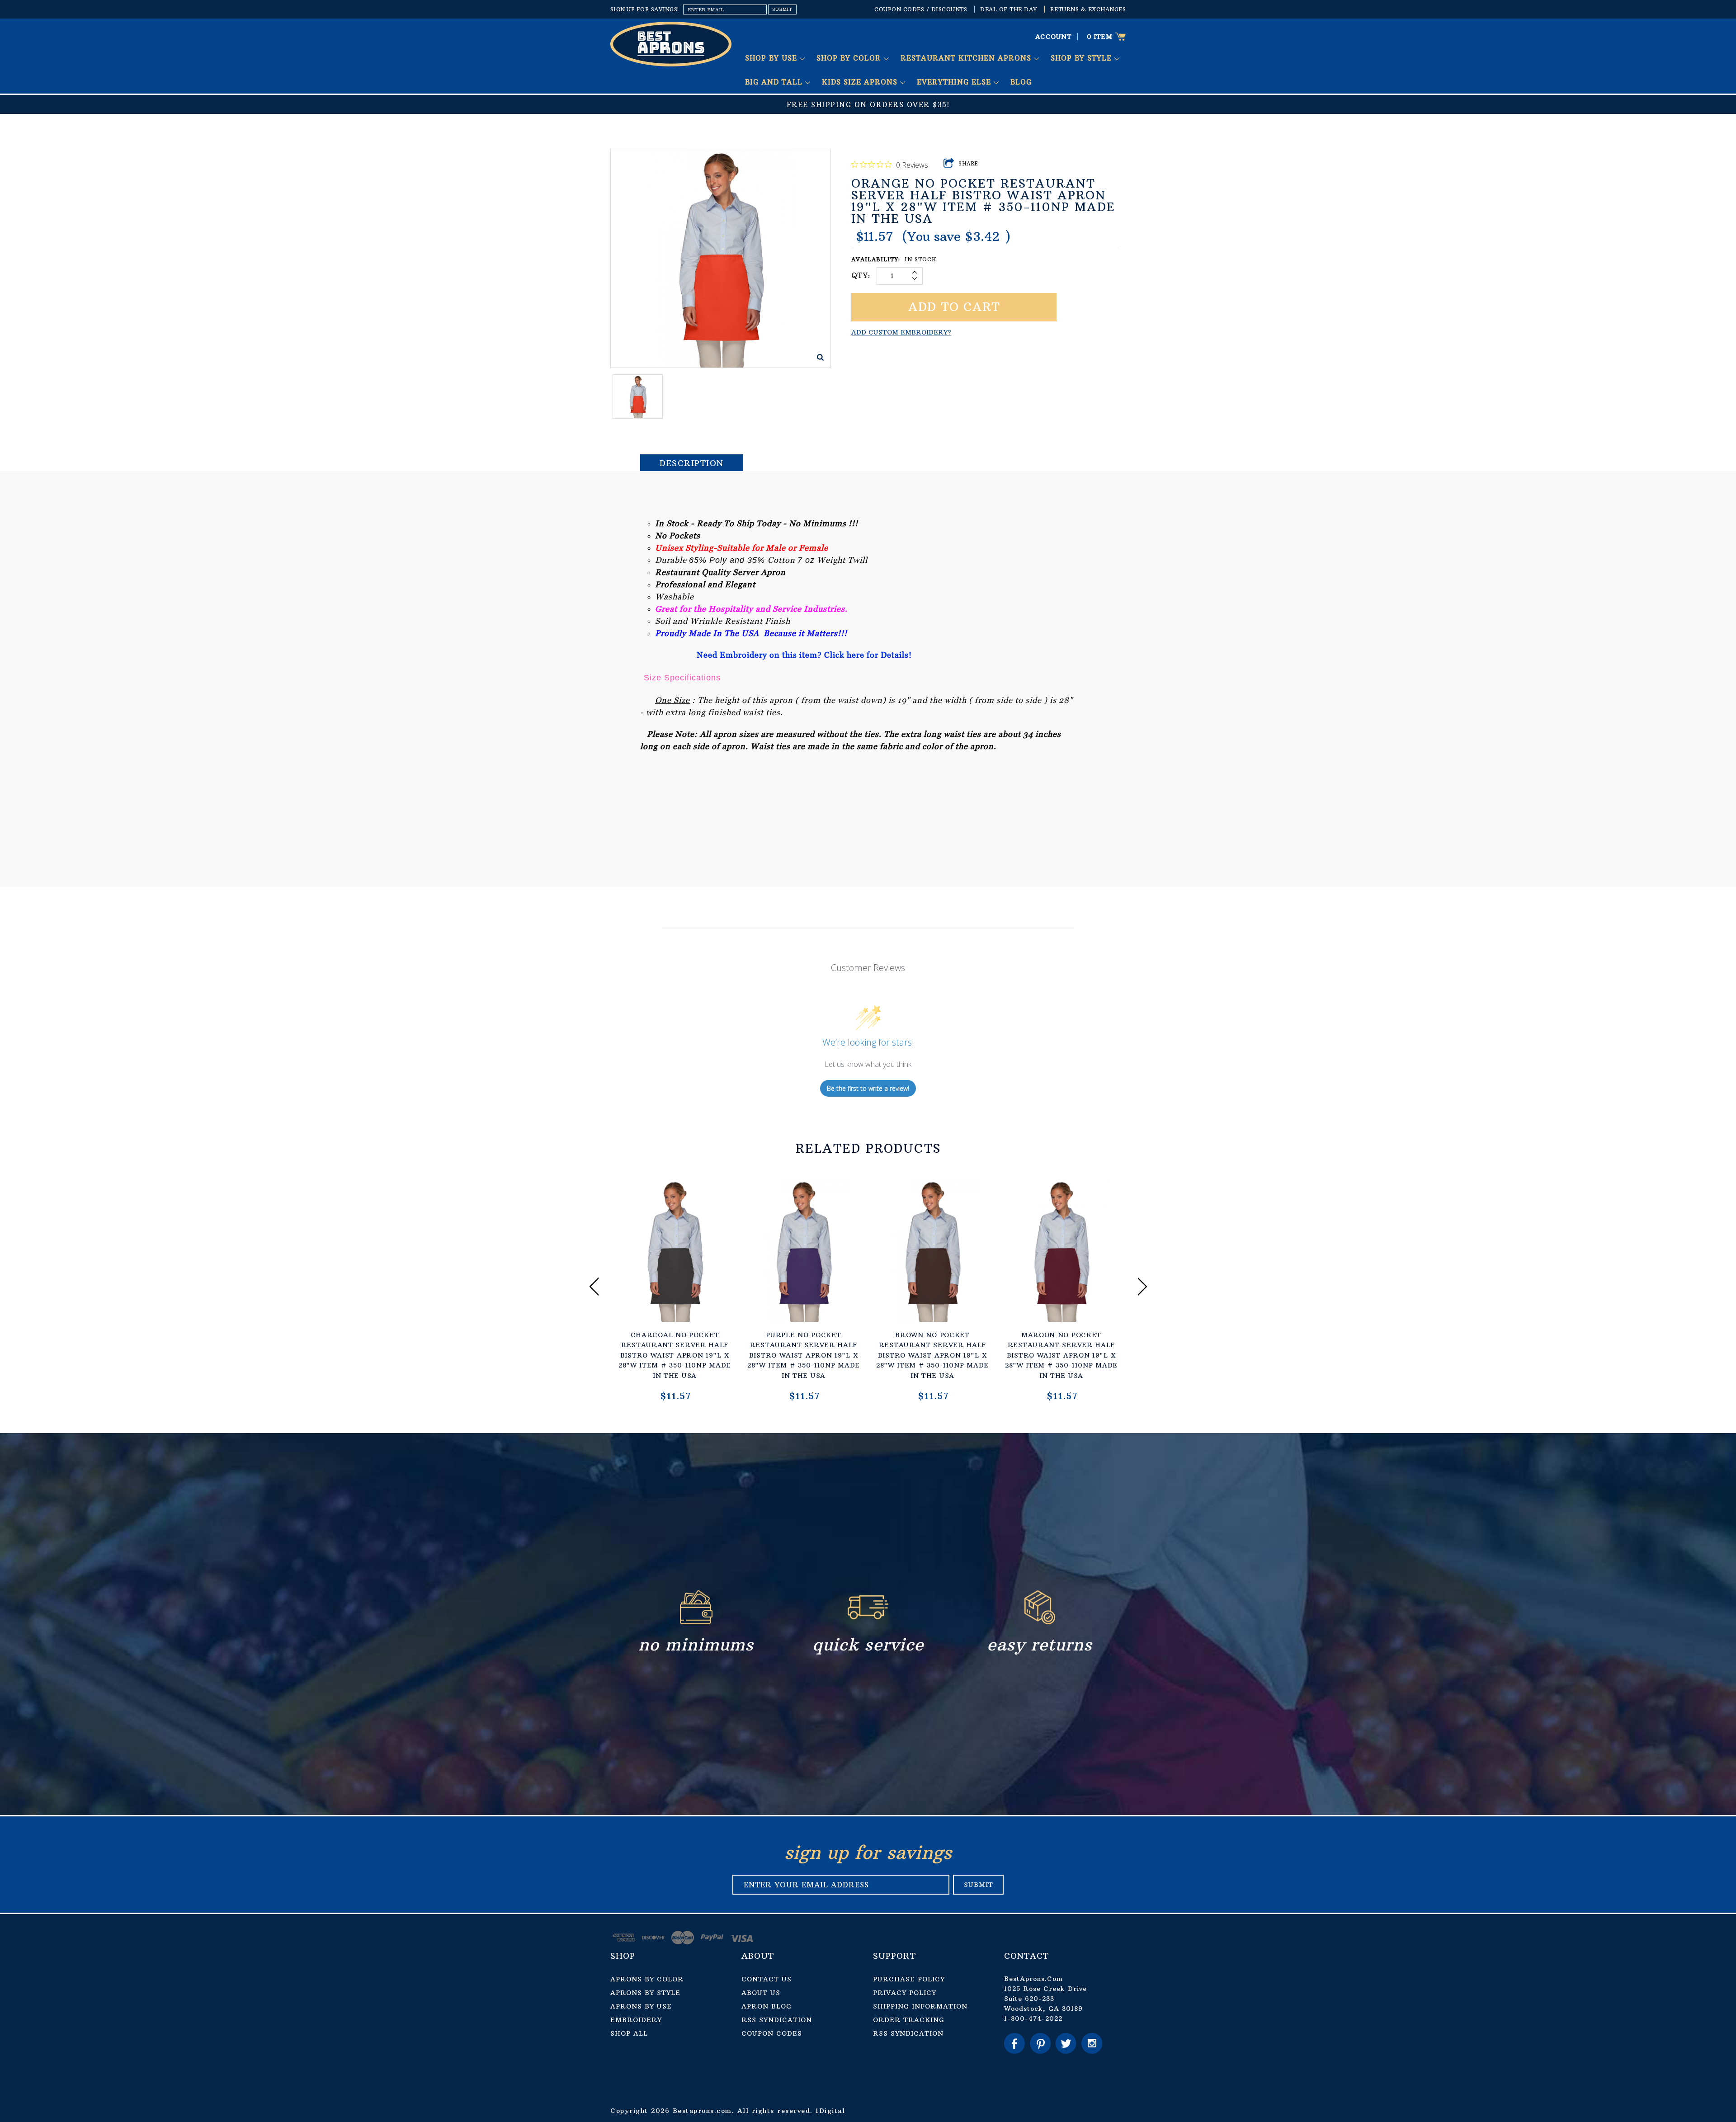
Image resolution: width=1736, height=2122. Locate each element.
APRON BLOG (767, 2006)
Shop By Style (1083, 58)
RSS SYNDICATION (777, 2020)
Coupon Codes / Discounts (921, 9)
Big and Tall (775, 82)
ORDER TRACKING (909, 2020)
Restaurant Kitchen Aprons (967, 58)
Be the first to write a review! (868, 1088)
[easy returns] (1040, 1622)
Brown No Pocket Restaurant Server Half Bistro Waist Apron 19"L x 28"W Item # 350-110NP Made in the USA (932, 1355)
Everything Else (955, 82)
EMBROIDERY (636, 2020)
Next (1142, 1286)
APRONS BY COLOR (647, 1979)
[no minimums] (696, 1622)
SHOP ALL (629, 2033)
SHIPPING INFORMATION (920, 2006)
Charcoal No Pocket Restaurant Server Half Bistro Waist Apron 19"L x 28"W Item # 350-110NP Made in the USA (675, 1355)
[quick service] (868, 1622)
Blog (1021, 82)
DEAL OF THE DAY (1009, 9)
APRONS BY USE (641, 2006)
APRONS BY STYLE (645, 1993)
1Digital (830, 2111)
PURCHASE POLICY (909, 1979)
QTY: (861, 275)
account (1054, 37)
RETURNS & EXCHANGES (1088, 9)
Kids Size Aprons (861, 82)
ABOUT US (761, 1993)
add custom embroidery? (901, 332)
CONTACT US (767, 1979)
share (969, 164)
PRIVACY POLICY (905, 1993)
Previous (594, 1286)
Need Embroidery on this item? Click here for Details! (804, 655)
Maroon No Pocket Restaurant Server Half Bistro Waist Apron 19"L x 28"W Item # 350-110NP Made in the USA (1061, 1355)
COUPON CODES (772, 2033)
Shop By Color (850, 58)
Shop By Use (772, 58)
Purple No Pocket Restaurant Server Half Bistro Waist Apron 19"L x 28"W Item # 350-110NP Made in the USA (804, 1355)
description (692, 463)
